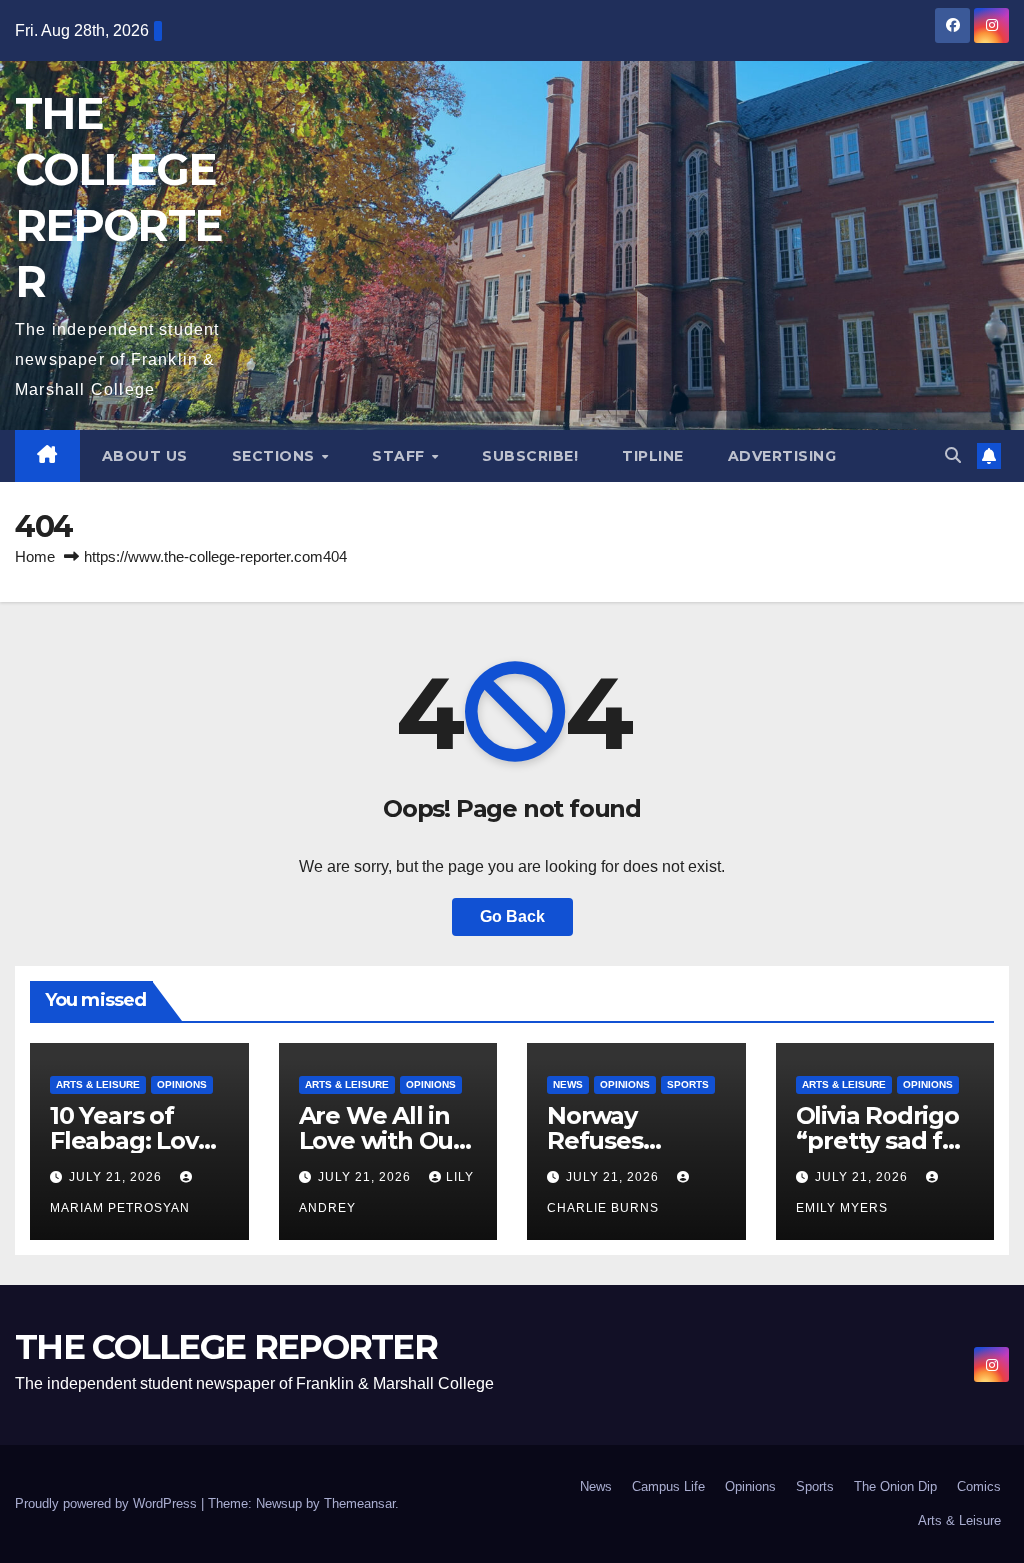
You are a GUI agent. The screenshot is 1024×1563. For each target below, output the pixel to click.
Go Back (512, 916)
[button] (953, 455)
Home (35, 556)
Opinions (182, 1084)
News (568, 1084)
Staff (400, 456)
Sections (276, 456)
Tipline (653, 456)
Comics (979, 1486)
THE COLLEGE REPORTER (226, 1347)
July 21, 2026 (117, 1177)
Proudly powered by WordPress (108, 1503)
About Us (145, 456)
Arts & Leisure (98, 1084)
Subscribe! (530, 456)
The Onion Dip (895, 1486)
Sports (688, 1084)
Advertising (782, 456)
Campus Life (668, 1486)
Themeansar (359, 1503)
